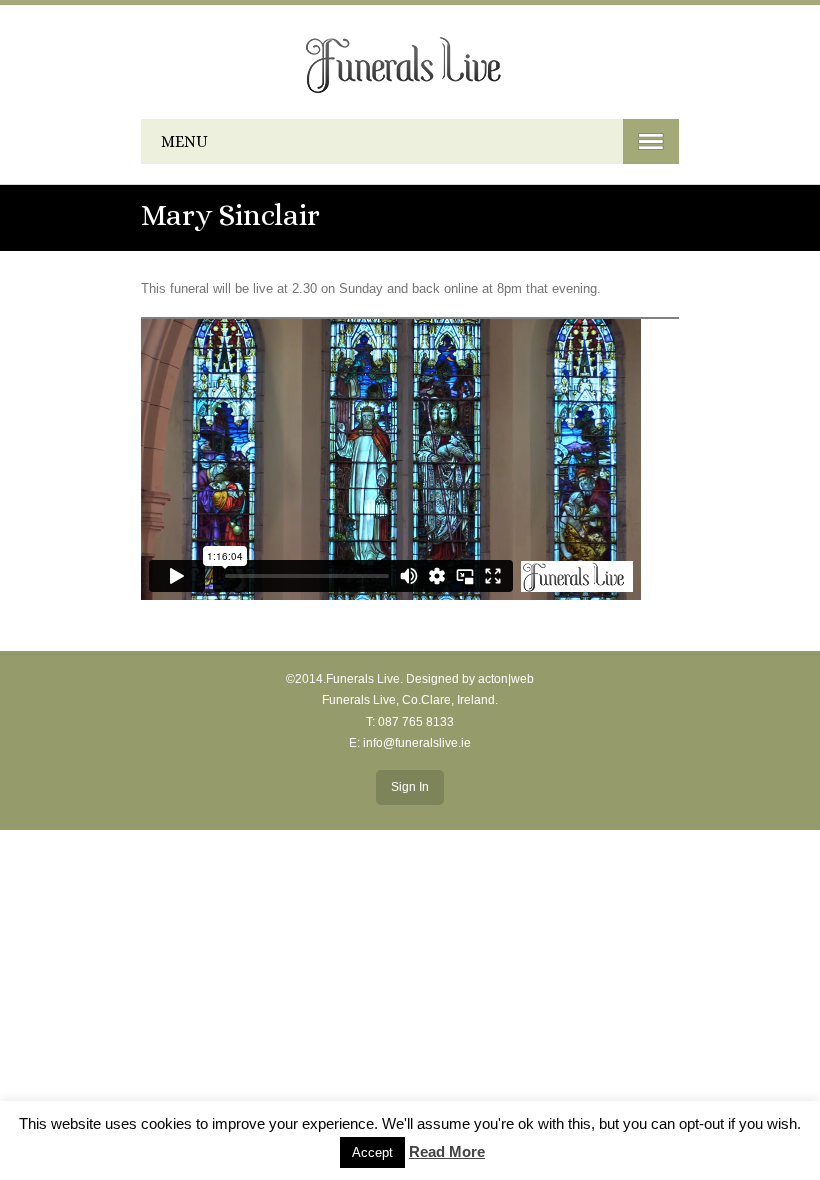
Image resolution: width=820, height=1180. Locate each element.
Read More (447, 1151)
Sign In (410, 787)
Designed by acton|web (470, 679)
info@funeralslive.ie (417, 743)
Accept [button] (372, 1152)
